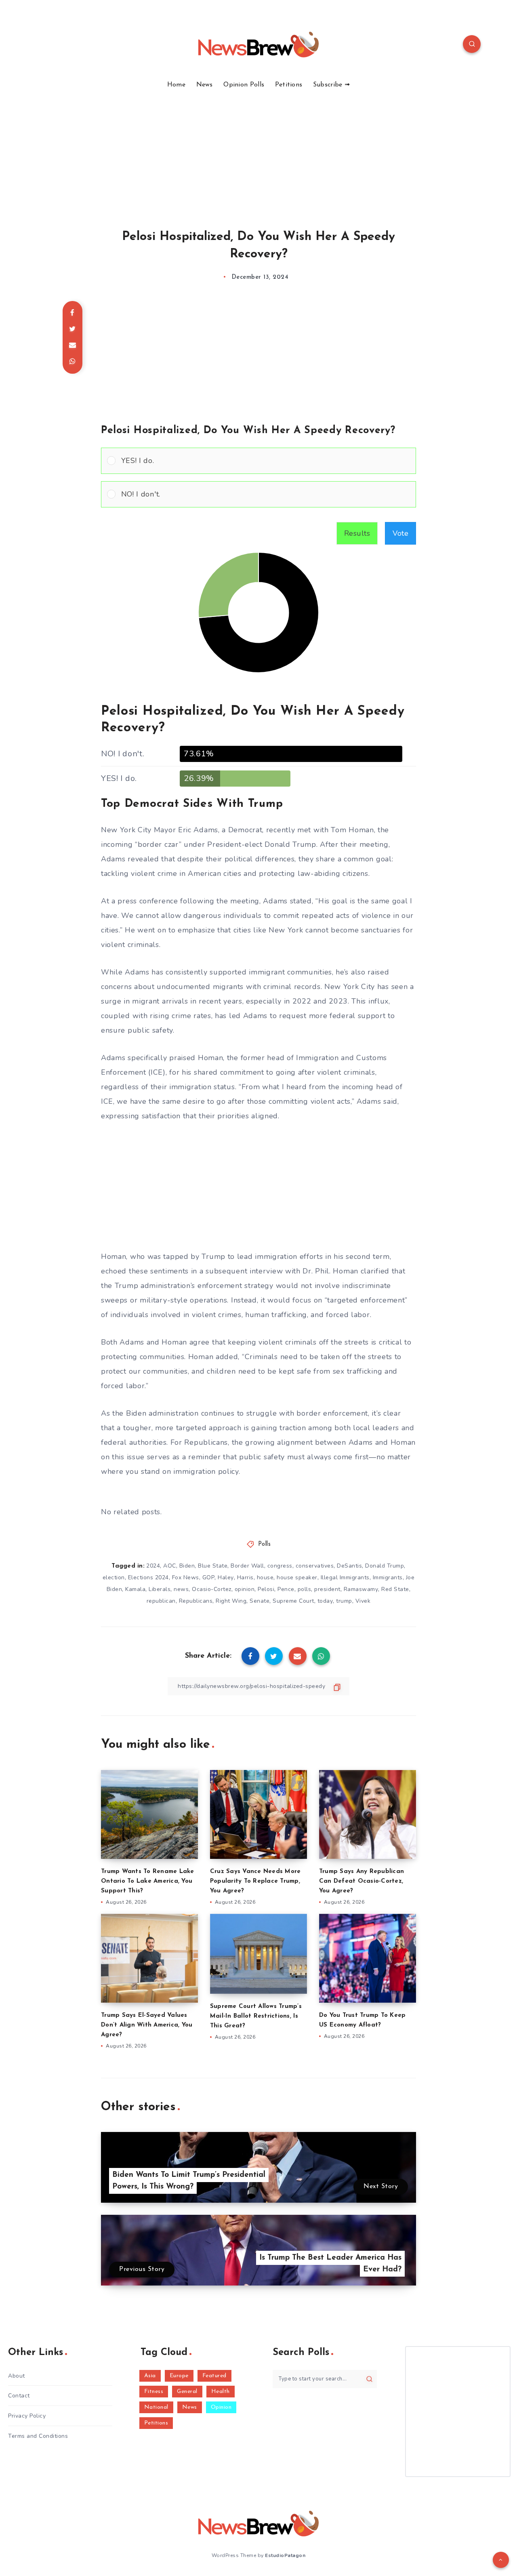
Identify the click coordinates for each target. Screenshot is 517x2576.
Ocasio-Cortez (212, 1589)
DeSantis (349, 1566)
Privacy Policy (27, 2416)
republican (161, 1601)
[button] (266, 461)
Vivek (363, 1601)
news (181, 1589)
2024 (153, 1566)
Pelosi (266, 1589)
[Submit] (369, 2379)
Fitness (154, 2392)
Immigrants (388, 1577)
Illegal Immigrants (345, 1577)
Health (221, 2392)
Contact (19, 2396)
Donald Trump (385, 1566)
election (114, 1577)
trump (344, 1601)
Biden (187, 1566)
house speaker (297, 1577)
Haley (226, 1577)
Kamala (135, 1589)
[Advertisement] (258, 149)
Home (176, 85)
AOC (170, 1566)
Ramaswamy (361, 1589)
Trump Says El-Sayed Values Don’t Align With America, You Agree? (147, 2025)
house (265, 1577)
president (327, 1589)
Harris (245, 1577)
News (205, 85)
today (325, 1601)
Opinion (221, 2407)
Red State (395, 1589)
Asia (150, 2376)
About (17, 2376)
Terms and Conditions (38, 2436)
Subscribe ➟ (331, 85)
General (187, 2392)
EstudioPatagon (285, 2555)
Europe (179, 2376)
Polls (265, 1544)
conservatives (315, 1566)
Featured (214, 2376)
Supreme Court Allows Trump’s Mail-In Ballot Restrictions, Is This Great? (256, 2016)
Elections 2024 (148, 1577)
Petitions (289, 85)
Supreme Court (293, 1601)
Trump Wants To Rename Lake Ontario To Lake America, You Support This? (148, 1881)
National (156, 2407)
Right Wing (231, 1601)
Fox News (186, 1577)
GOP (209, 1577)
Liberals (160, 1589)
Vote (400, 533)
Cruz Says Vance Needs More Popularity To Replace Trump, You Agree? (255, 1881)
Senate (260, 1601)
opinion (245, 1589)
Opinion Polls (244, 85)
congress (280, 1566)
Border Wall (247, 1566)
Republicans (196, 1601)
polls (305, 1589)
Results (357, 533)
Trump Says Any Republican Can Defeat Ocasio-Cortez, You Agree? (361, 1881)
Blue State (213, 1566)
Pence (286, 1589)
